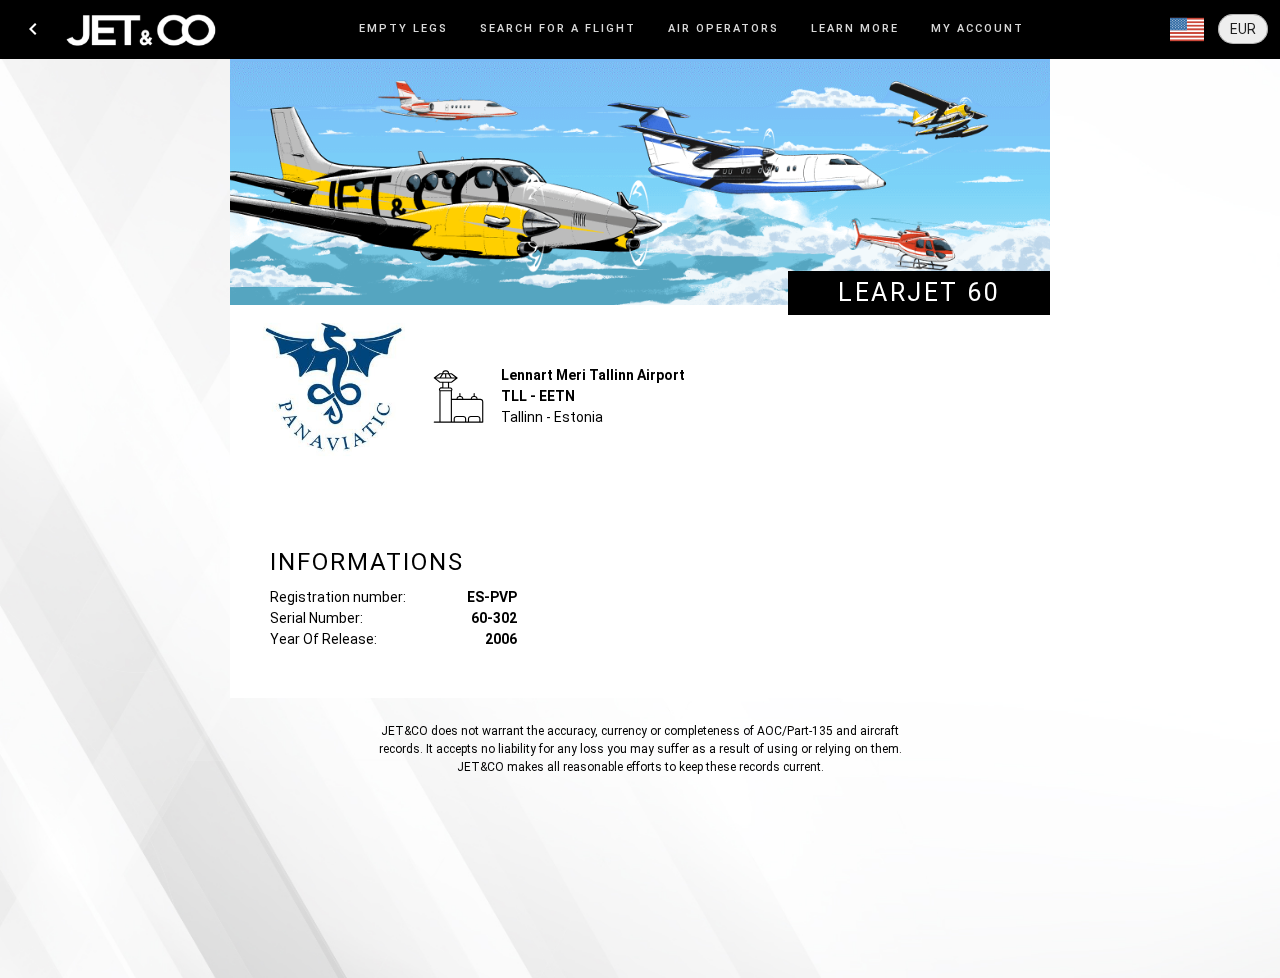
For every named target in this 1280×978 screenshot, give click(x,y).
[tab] (403, 29)
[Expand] (1187, 30)
